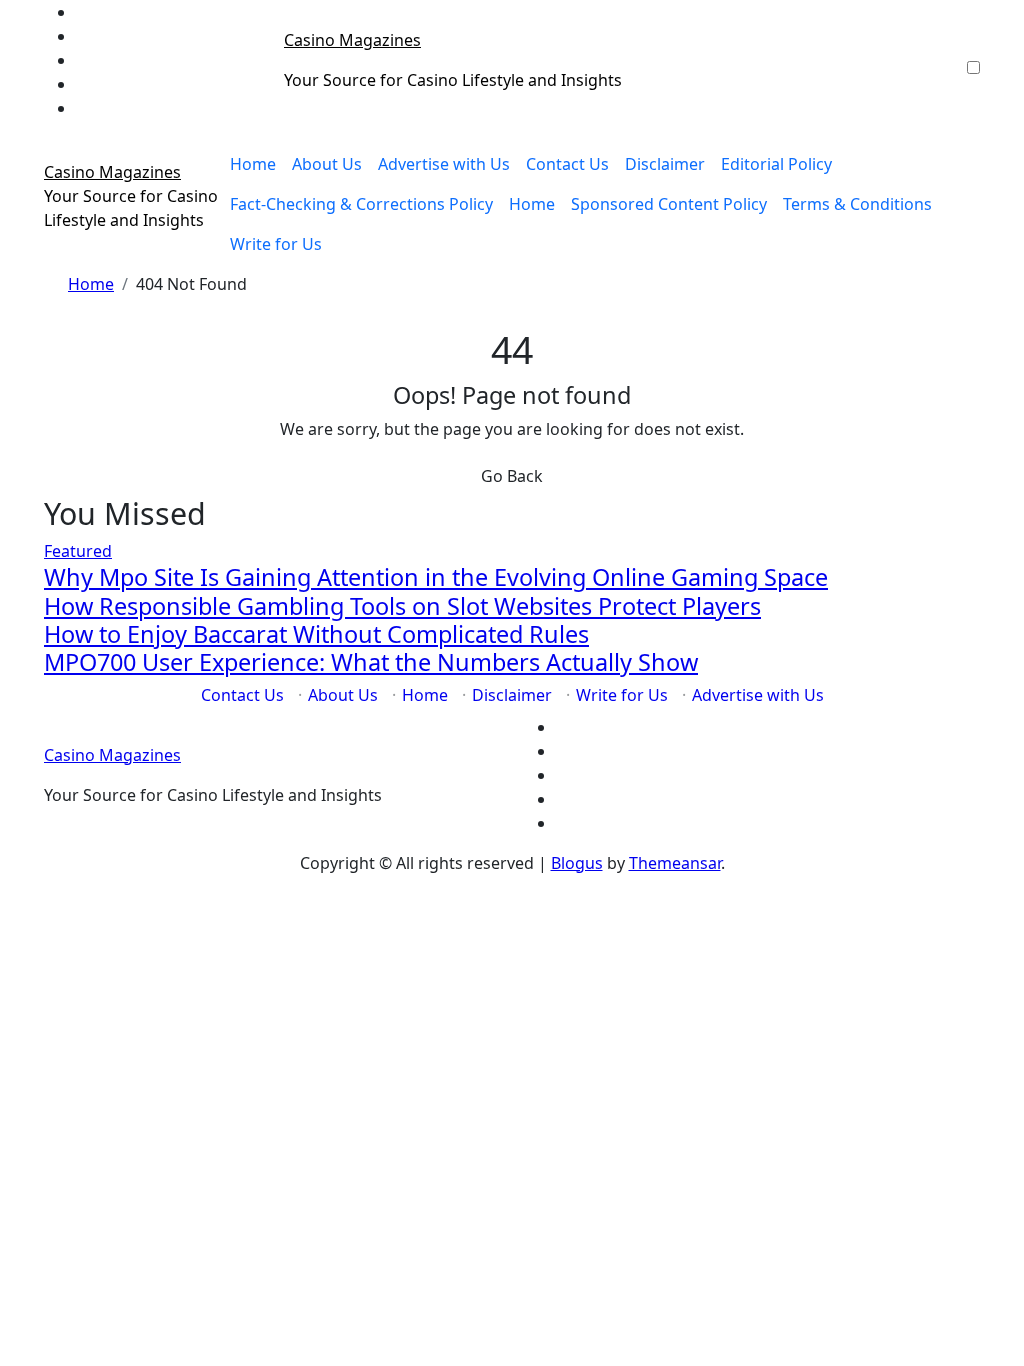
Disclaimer (665, 164)
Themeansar (675, 863)
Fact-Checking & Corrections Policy (361, 204)
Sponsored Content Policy (669, 204)
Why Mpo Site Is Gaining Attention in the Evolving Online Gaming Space (436, 577)
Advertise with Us (444, 164)
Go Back (512, 476)
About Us (327, 164)
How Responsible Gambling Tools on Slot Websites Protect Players (402, 606)
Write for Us (276, 244)
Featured (78, 551)
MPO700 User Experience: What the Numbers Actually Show (371, 662)
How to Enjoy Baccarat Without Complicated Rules (316, 634)
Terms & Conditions (857, 204)
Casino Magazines (352, 40)
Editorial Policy (776, 164)
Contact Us (567, 164)
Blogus (577, 863)
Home (253, 164)
